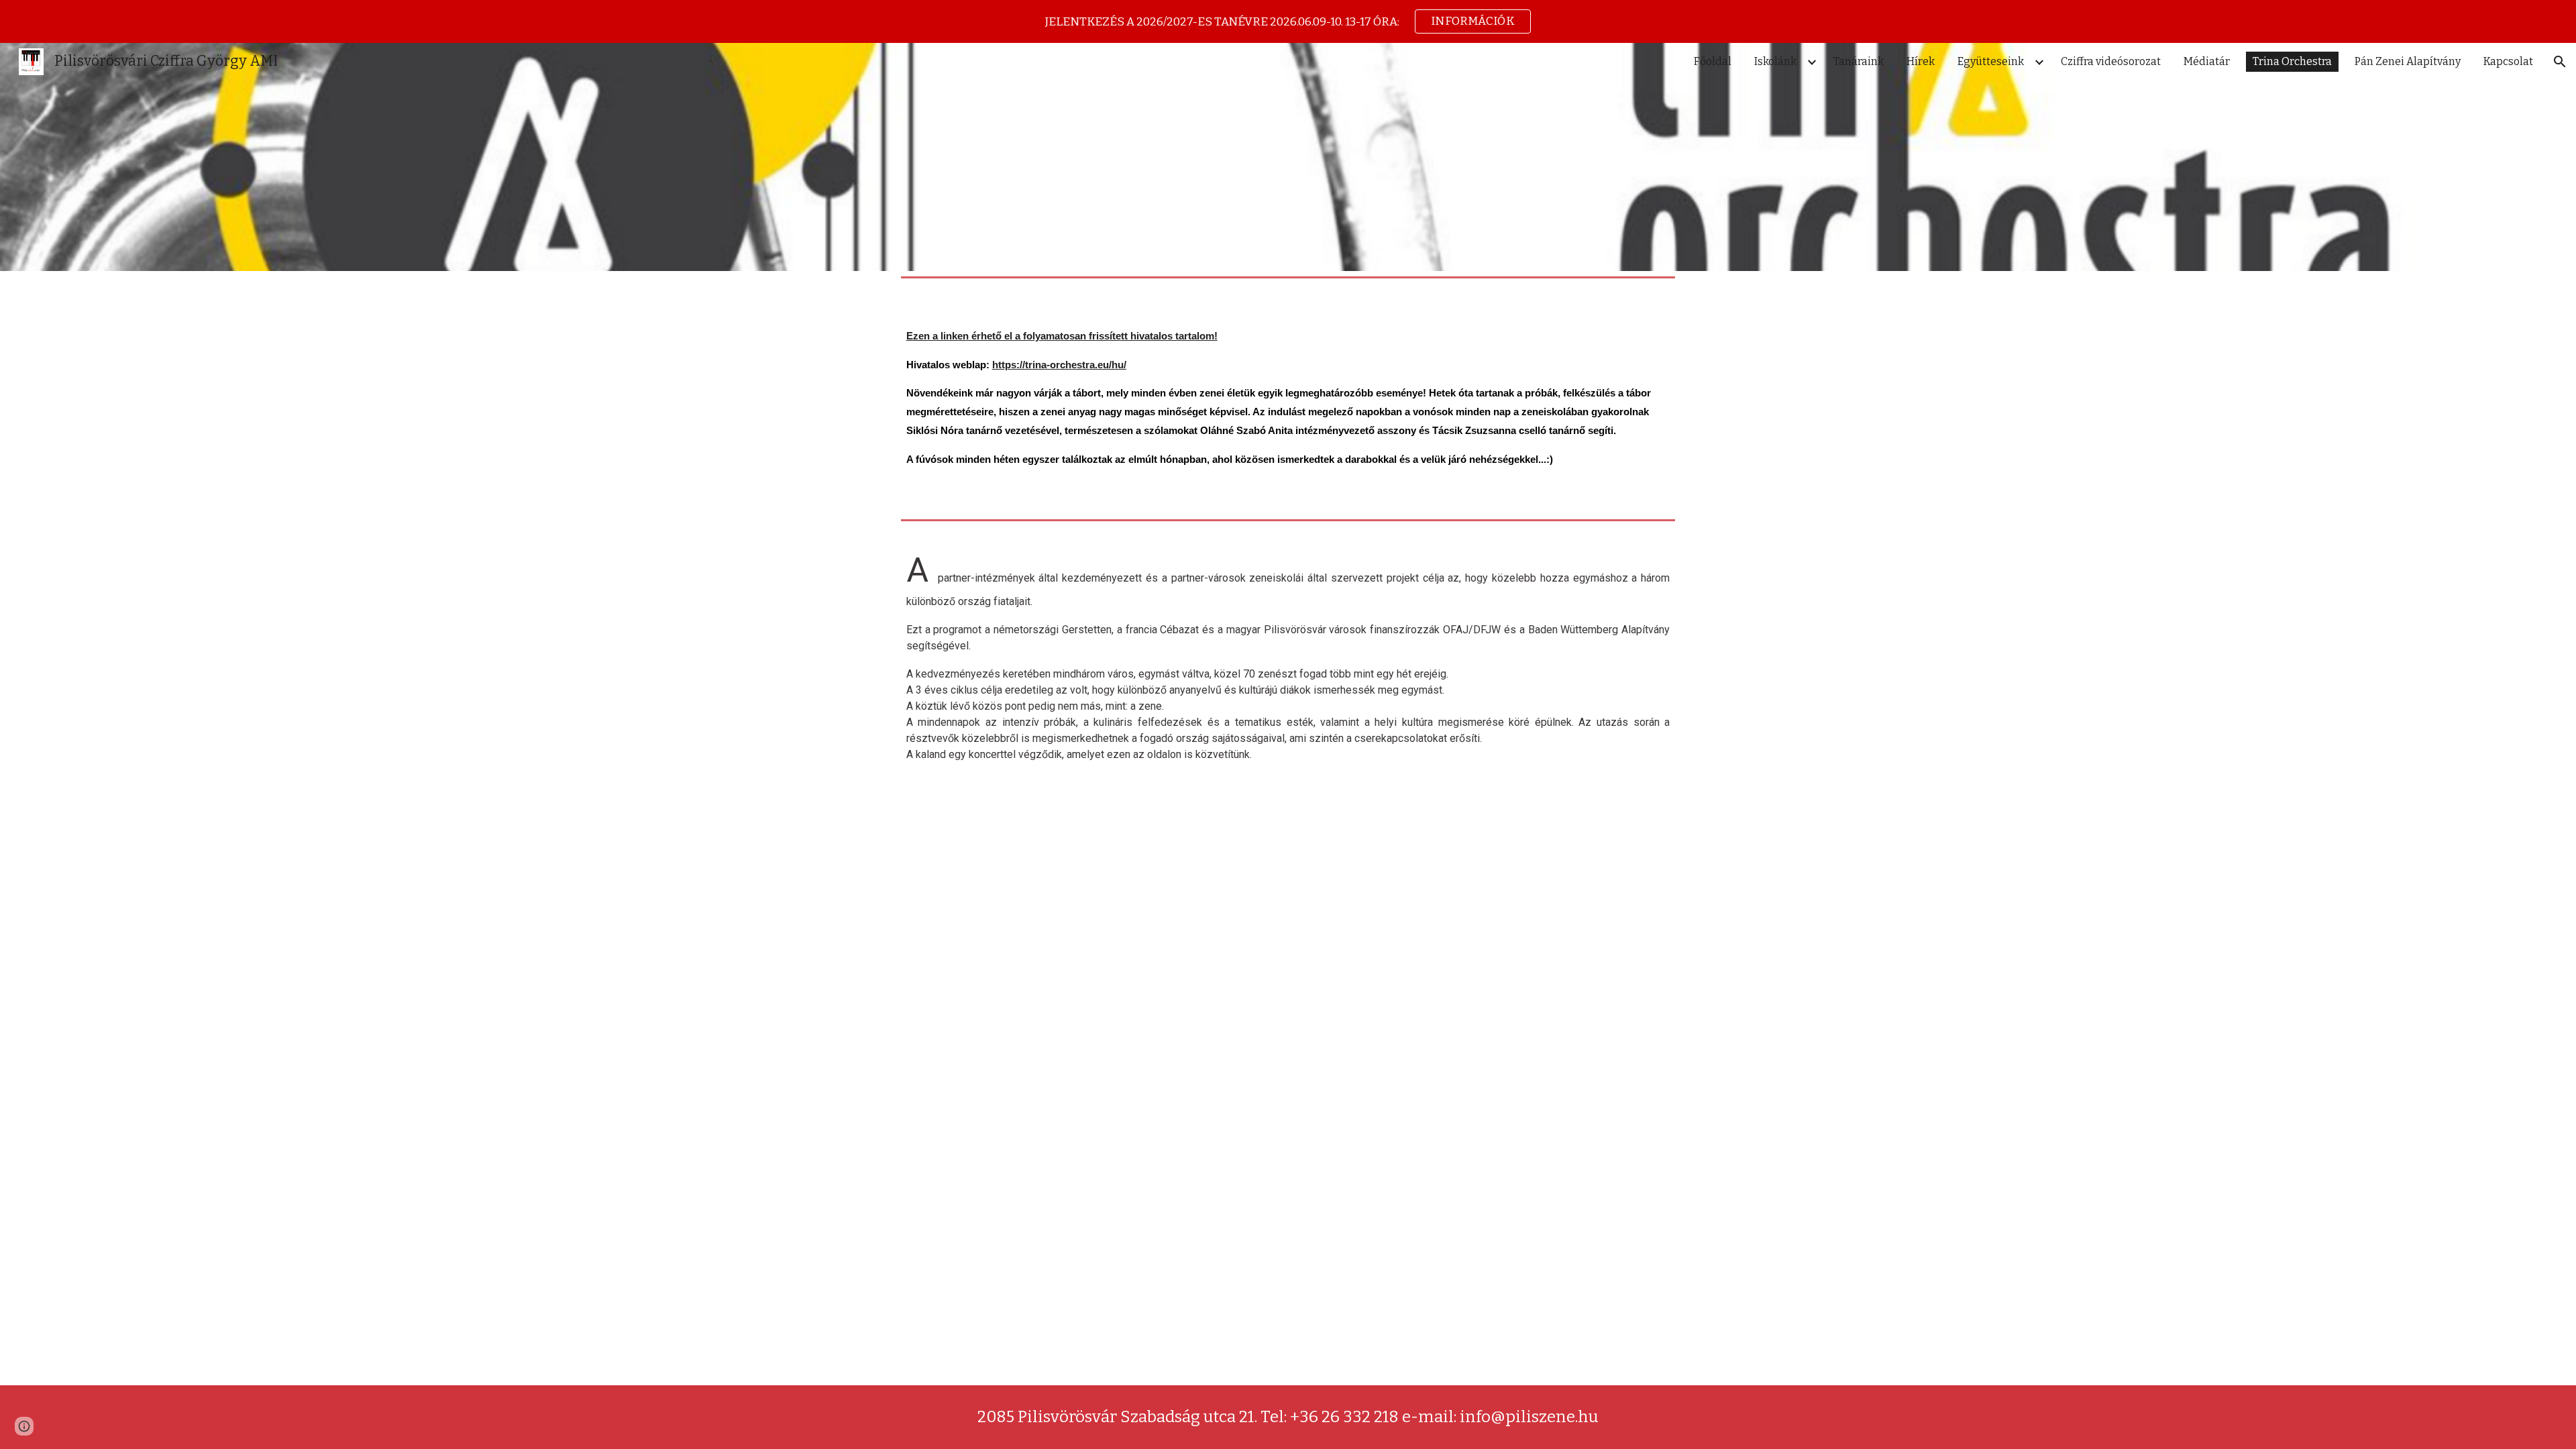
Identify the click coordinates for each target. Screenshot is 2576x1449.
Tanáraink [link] (1859, 61)
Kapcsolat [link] (2508, 61)
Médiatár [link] (2207, 61)
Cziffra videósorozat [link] (2111, 61)
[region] (1288, 21)
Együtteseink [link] (1991, 61)
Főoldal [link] (1713, 61)
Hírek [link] (1921, 61)
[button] (2560, 62)
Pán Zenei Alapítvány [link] (2408, 61)
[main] (1288, 398)
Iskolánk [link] (1775, 61)
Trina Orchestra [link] (2292, 61)
